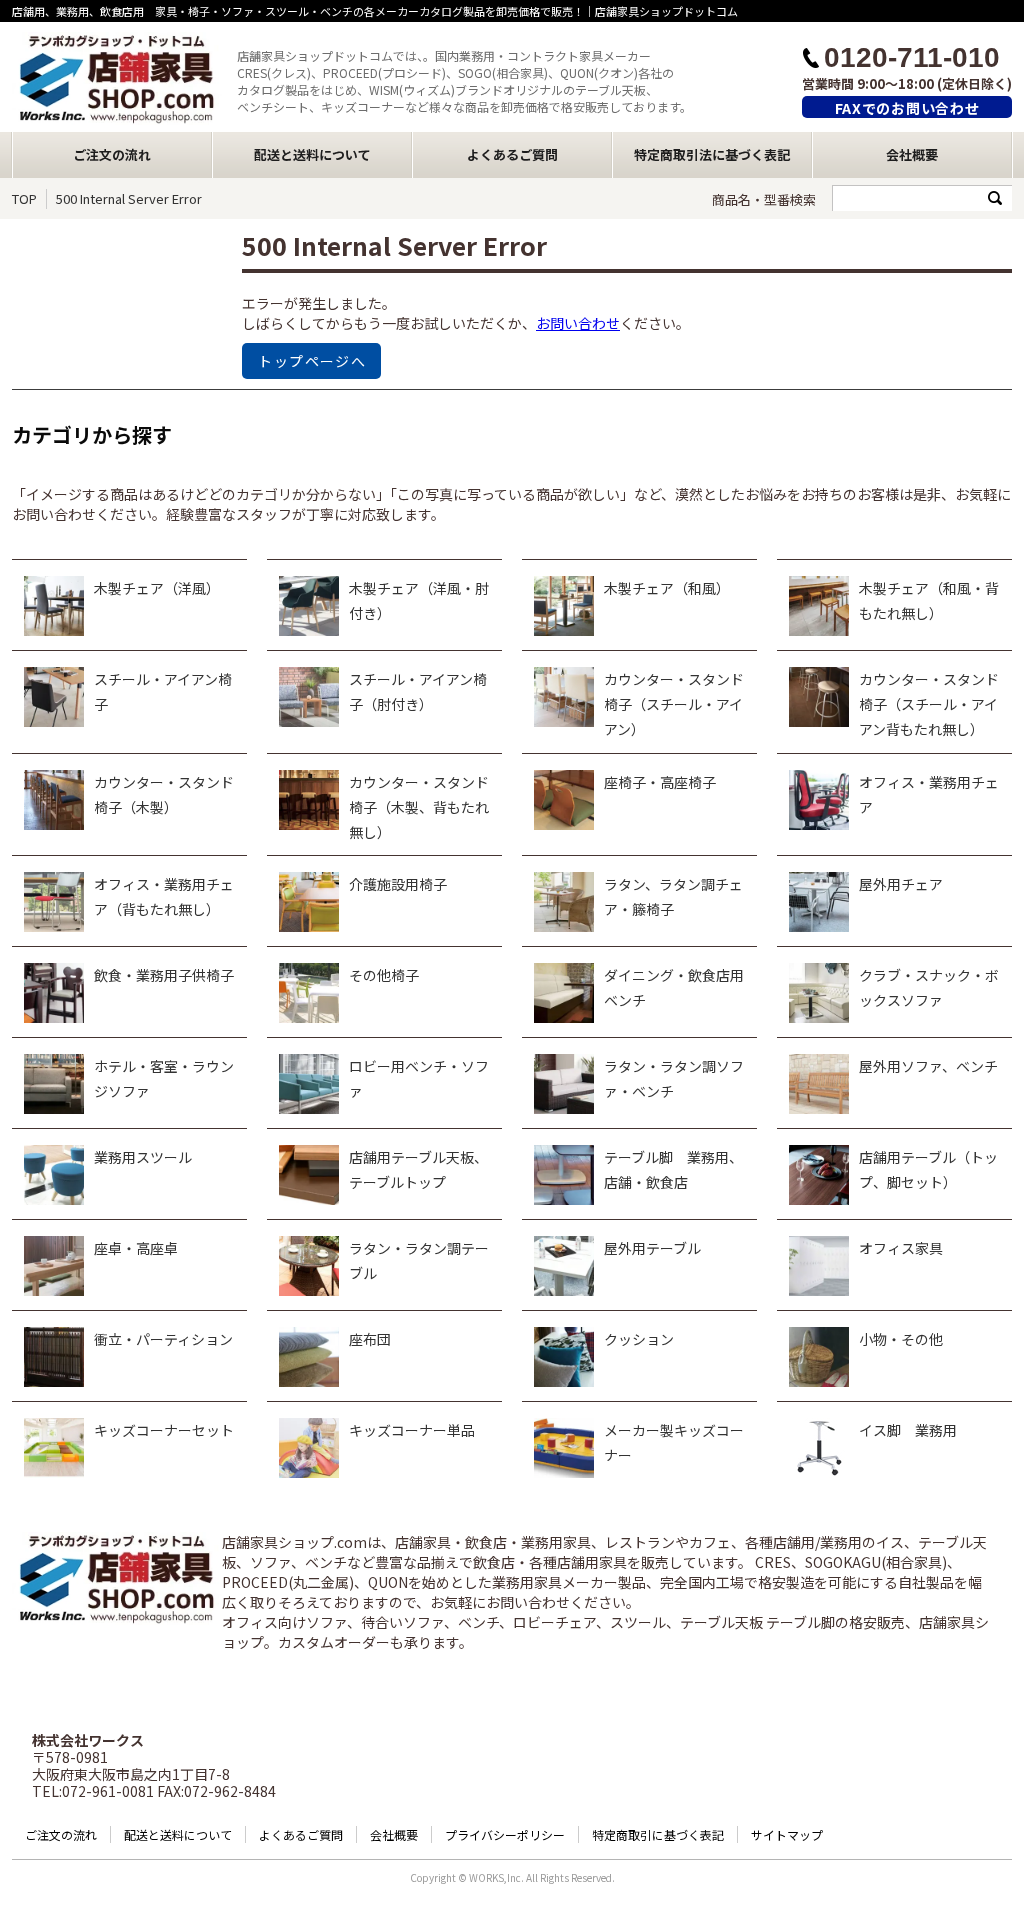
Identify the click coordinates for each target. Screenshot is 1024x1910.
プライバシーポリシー (505, 1834)
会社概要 (912, 154)
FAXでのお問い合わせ (907, 108)
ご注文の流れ (112, 154)
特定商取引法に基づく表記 (712, 154)
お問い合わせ (578, 323)
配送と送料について (312, 154)
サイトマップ (787, 1834)
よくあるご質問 (512, 154)
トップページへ (312, 361)
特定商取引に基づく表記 (658, 1834)
